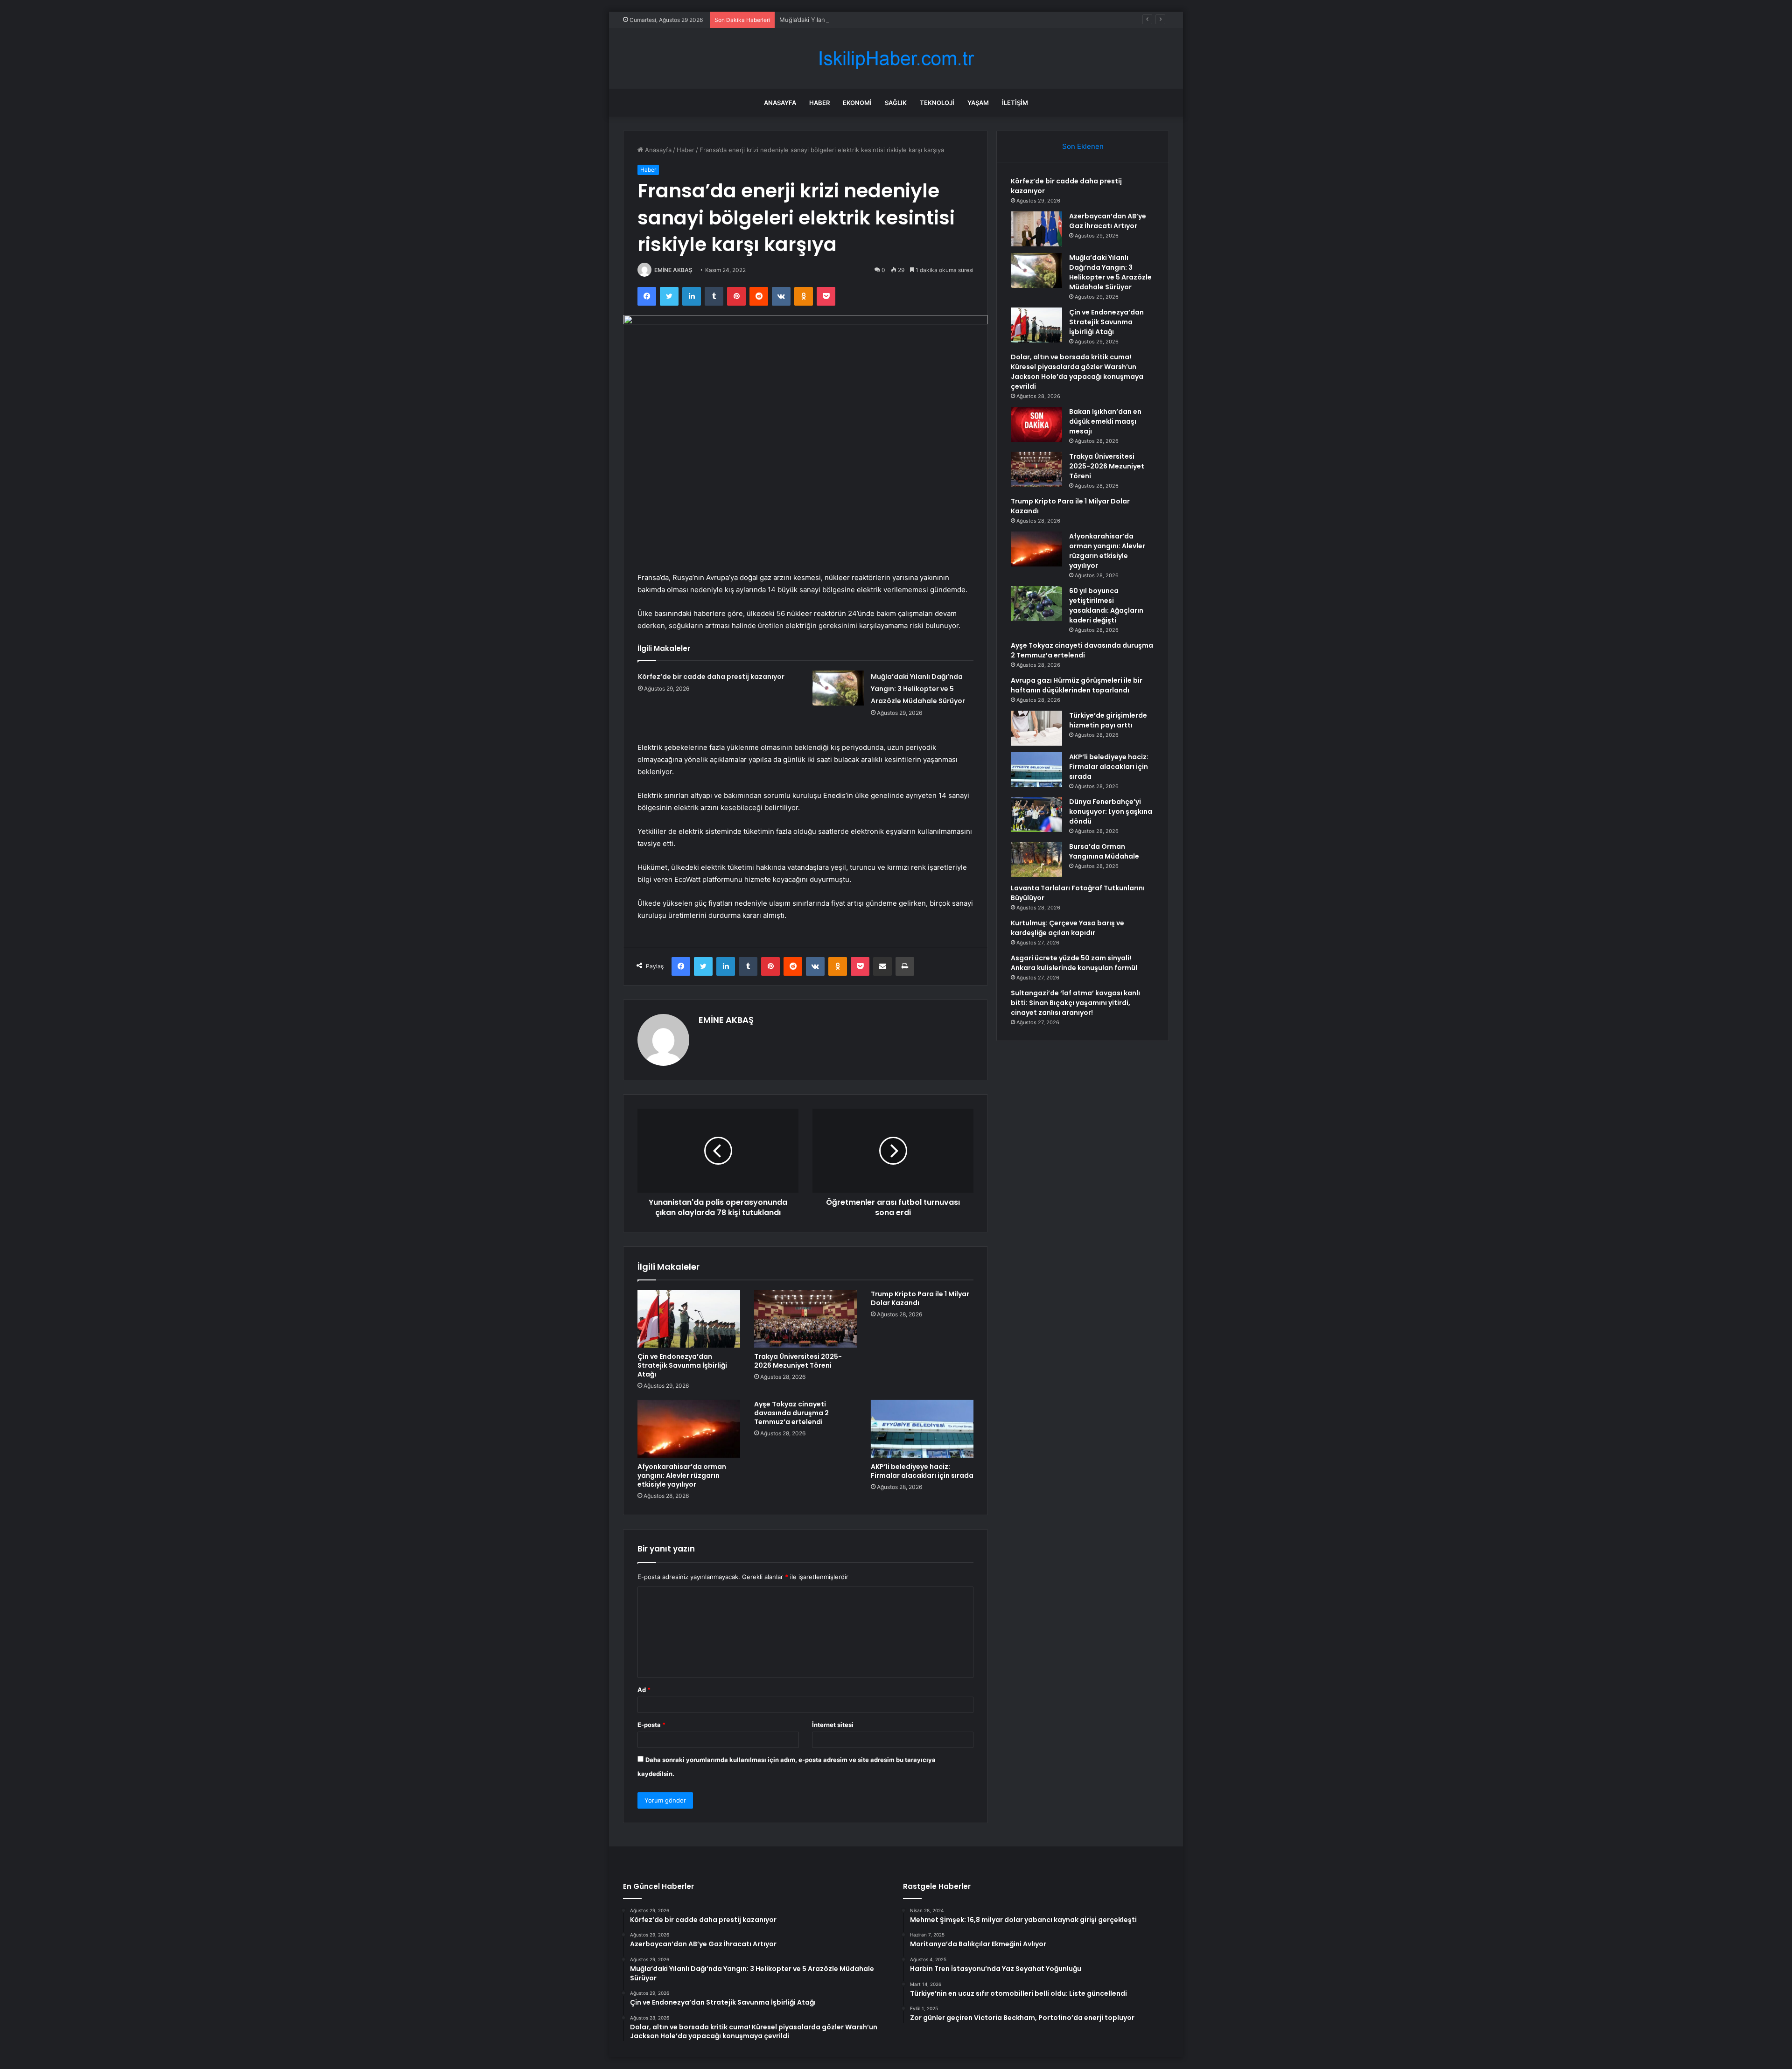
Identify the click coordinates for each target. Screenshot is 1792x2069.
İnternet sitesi (833, 1725)
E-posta (651, 1725)
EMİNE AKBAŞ (673, 270)
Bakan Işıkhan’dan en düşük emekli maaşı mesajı (1105, 421)
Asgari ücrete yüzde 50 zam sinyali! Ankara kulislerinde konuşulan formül (1074, 963)
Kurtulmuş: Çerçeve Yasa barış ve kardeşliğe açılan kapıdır (1067, 928)
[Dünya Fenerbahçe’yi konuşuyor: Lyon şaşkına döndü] (1036, 814)
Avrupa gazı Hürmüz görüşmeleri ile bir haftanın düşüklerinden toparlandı (1077, 685)
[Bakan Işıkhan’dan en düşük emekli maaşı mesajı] (1036, 424)
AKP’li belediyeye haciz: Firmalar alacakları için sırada (922, 1471)
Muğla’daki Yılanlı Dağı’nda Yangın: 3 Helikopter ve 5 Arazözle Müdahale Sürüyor (896, 20)
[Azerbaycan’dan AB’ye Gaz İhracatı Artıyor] (1036, 229)
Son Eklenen (1083, 146)
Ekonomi (857, 103)
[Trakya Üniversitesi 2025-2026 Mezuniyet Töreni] (805, 1319)
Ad (644, 1690)
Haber (819, 103)
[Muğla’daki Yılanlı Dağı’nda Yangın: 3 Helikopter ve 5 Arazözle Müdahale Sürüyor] (838, 688)
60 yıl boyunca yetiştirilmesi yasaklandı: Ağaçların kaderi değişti (1106, 605)
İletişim (1015, 103)
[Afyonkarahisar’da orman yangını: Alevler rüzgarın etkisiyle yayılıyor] (689, 1429)
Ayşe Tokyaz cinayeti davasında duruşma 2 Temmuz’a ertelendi (791, 1413)
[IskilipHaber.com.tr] (896, 59)
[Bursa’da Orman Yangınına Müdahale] (1036, 859)
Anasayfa (780, 103)
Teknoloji (937, 103)
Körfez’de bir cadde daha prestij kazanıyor (711, 677)
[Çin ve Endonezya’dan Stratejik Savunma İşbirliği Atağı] (689, 1319)
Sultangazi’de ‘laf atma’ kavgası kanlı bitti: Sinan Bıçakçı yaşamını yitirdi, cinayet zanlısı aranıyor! (1075, 1003)
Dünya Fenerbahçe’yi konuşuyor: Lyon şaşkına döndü (1111, 811)
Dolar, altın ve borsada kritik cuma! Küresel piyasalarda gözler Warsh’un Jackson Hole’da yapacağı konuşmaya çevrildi (1077, 372)
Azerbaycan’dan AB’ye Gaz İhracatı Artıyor (1108, 221)
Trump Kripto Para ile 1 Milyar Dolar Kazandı (920, 1298)
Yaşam (978, 103)
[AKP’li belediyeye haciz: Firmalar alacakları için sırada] (922, 1429)
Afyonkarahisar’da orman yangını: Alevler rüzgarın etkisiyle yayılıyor (682, 1475)
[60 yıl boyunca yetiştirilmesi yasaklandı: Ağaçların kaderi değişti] (1036, 604)
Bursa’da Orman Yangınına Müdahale (1104, 851)
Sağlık (896, 103)
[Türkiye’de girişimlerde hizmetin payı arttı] (1036, 728)
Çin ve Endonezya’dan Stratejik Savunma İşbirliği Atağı (682, 1365)
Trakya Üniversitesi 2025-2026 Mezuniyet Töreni (798, 1361)
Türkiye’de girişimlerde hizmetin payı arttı (1108, 720)
